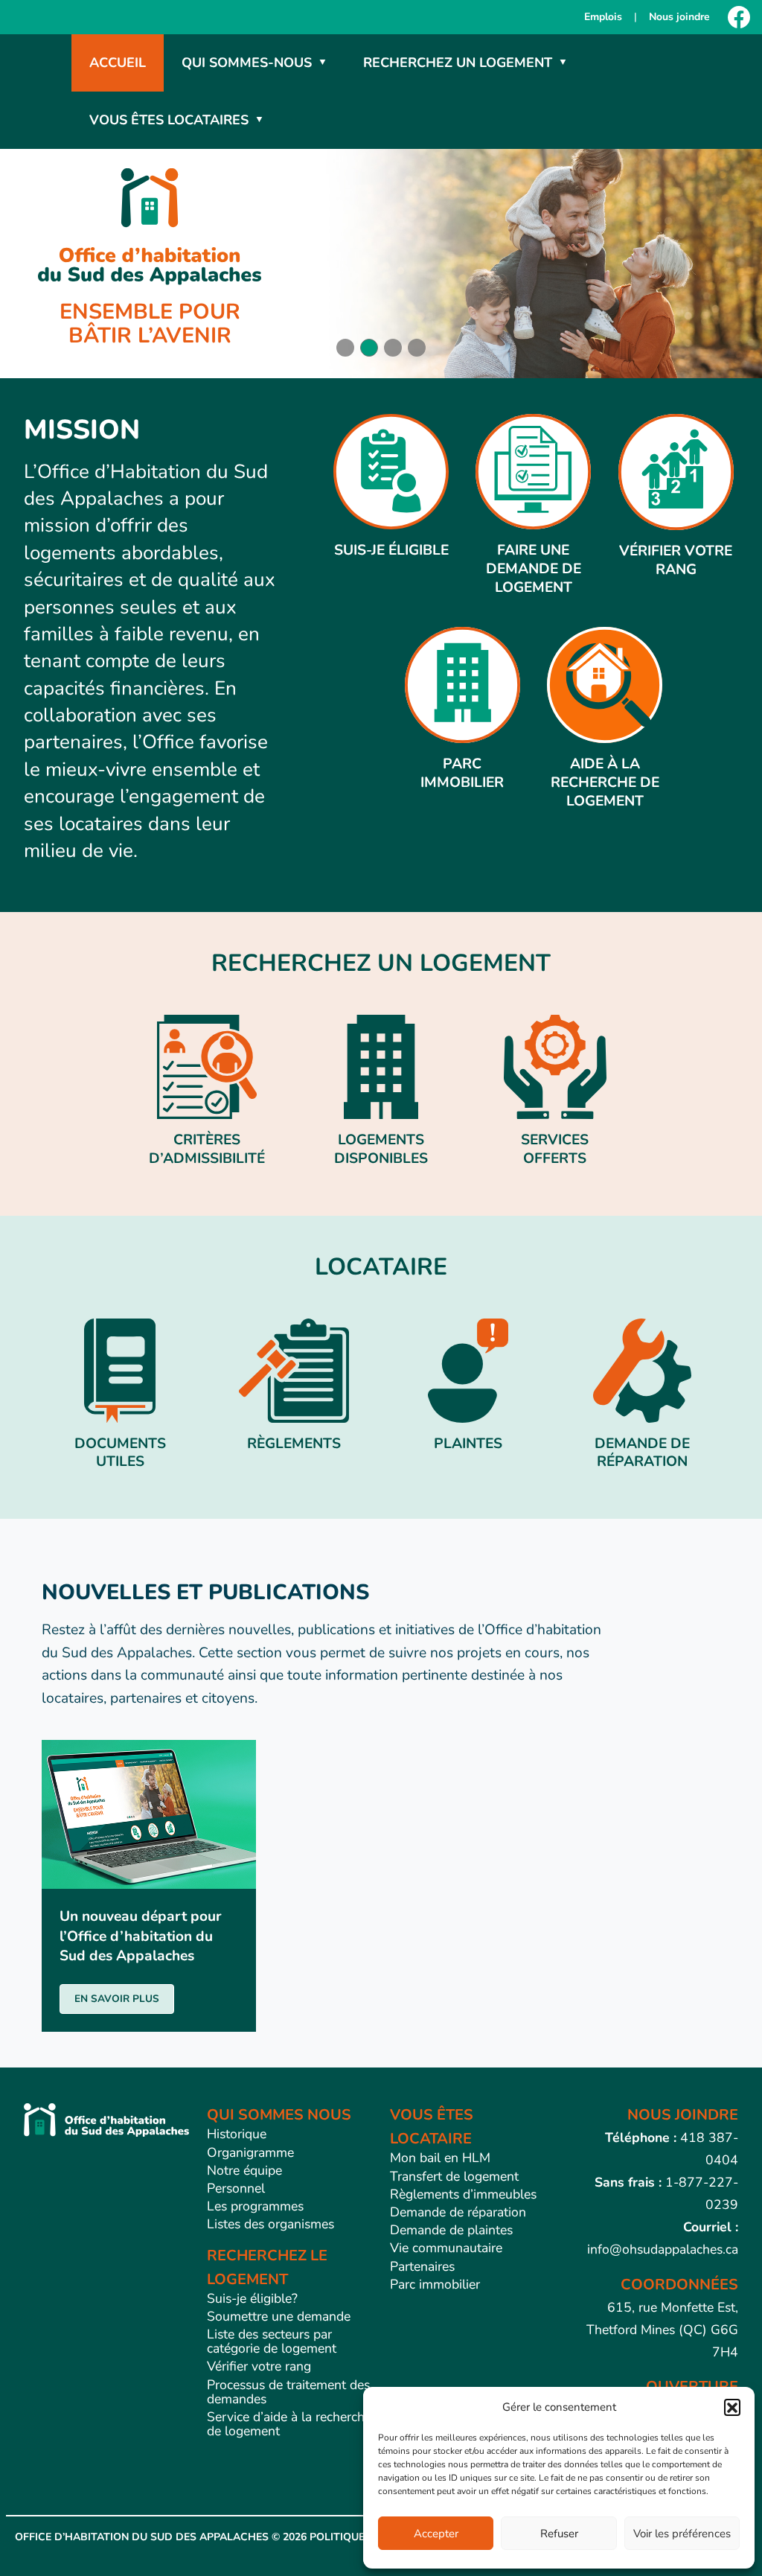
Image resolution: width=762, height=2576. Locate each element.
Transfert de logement (454, 2176)
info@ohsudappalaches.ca (663, 2249)
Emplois (603, 17)
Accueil (118, 63)
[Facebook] (739, 17)
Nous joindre (679, 17)
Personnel (236, 2188)
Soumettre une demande (279, 2316)
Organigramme (250, 2152)
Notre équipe (244, 2170)
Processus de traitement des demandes (288, 2392)
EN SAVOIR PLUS (117, 1999)
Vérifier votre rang (259, 2366)
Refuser (559, 2534)
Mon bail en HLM (440, 2158)
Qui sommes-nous (247, 63)
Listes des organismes (270, 2224)
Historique (237, 2134)
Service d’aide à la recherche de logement (289, 2424)
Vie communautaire (446, 2248)
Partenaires (422, 2266)
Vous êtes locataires (169, 120)
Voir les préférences (682, 2534)
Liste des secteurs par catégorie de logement (272, 2341)
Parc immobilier (435, 2284)
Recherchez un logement (458, 63)
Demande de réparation (458, 2212)
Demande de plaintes (451, 2230)
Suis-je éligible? (252, 2298)
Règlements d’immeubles (463, 2194)
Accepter (436, 2534)
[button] (732, 2407)
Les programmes (255, 2206)
